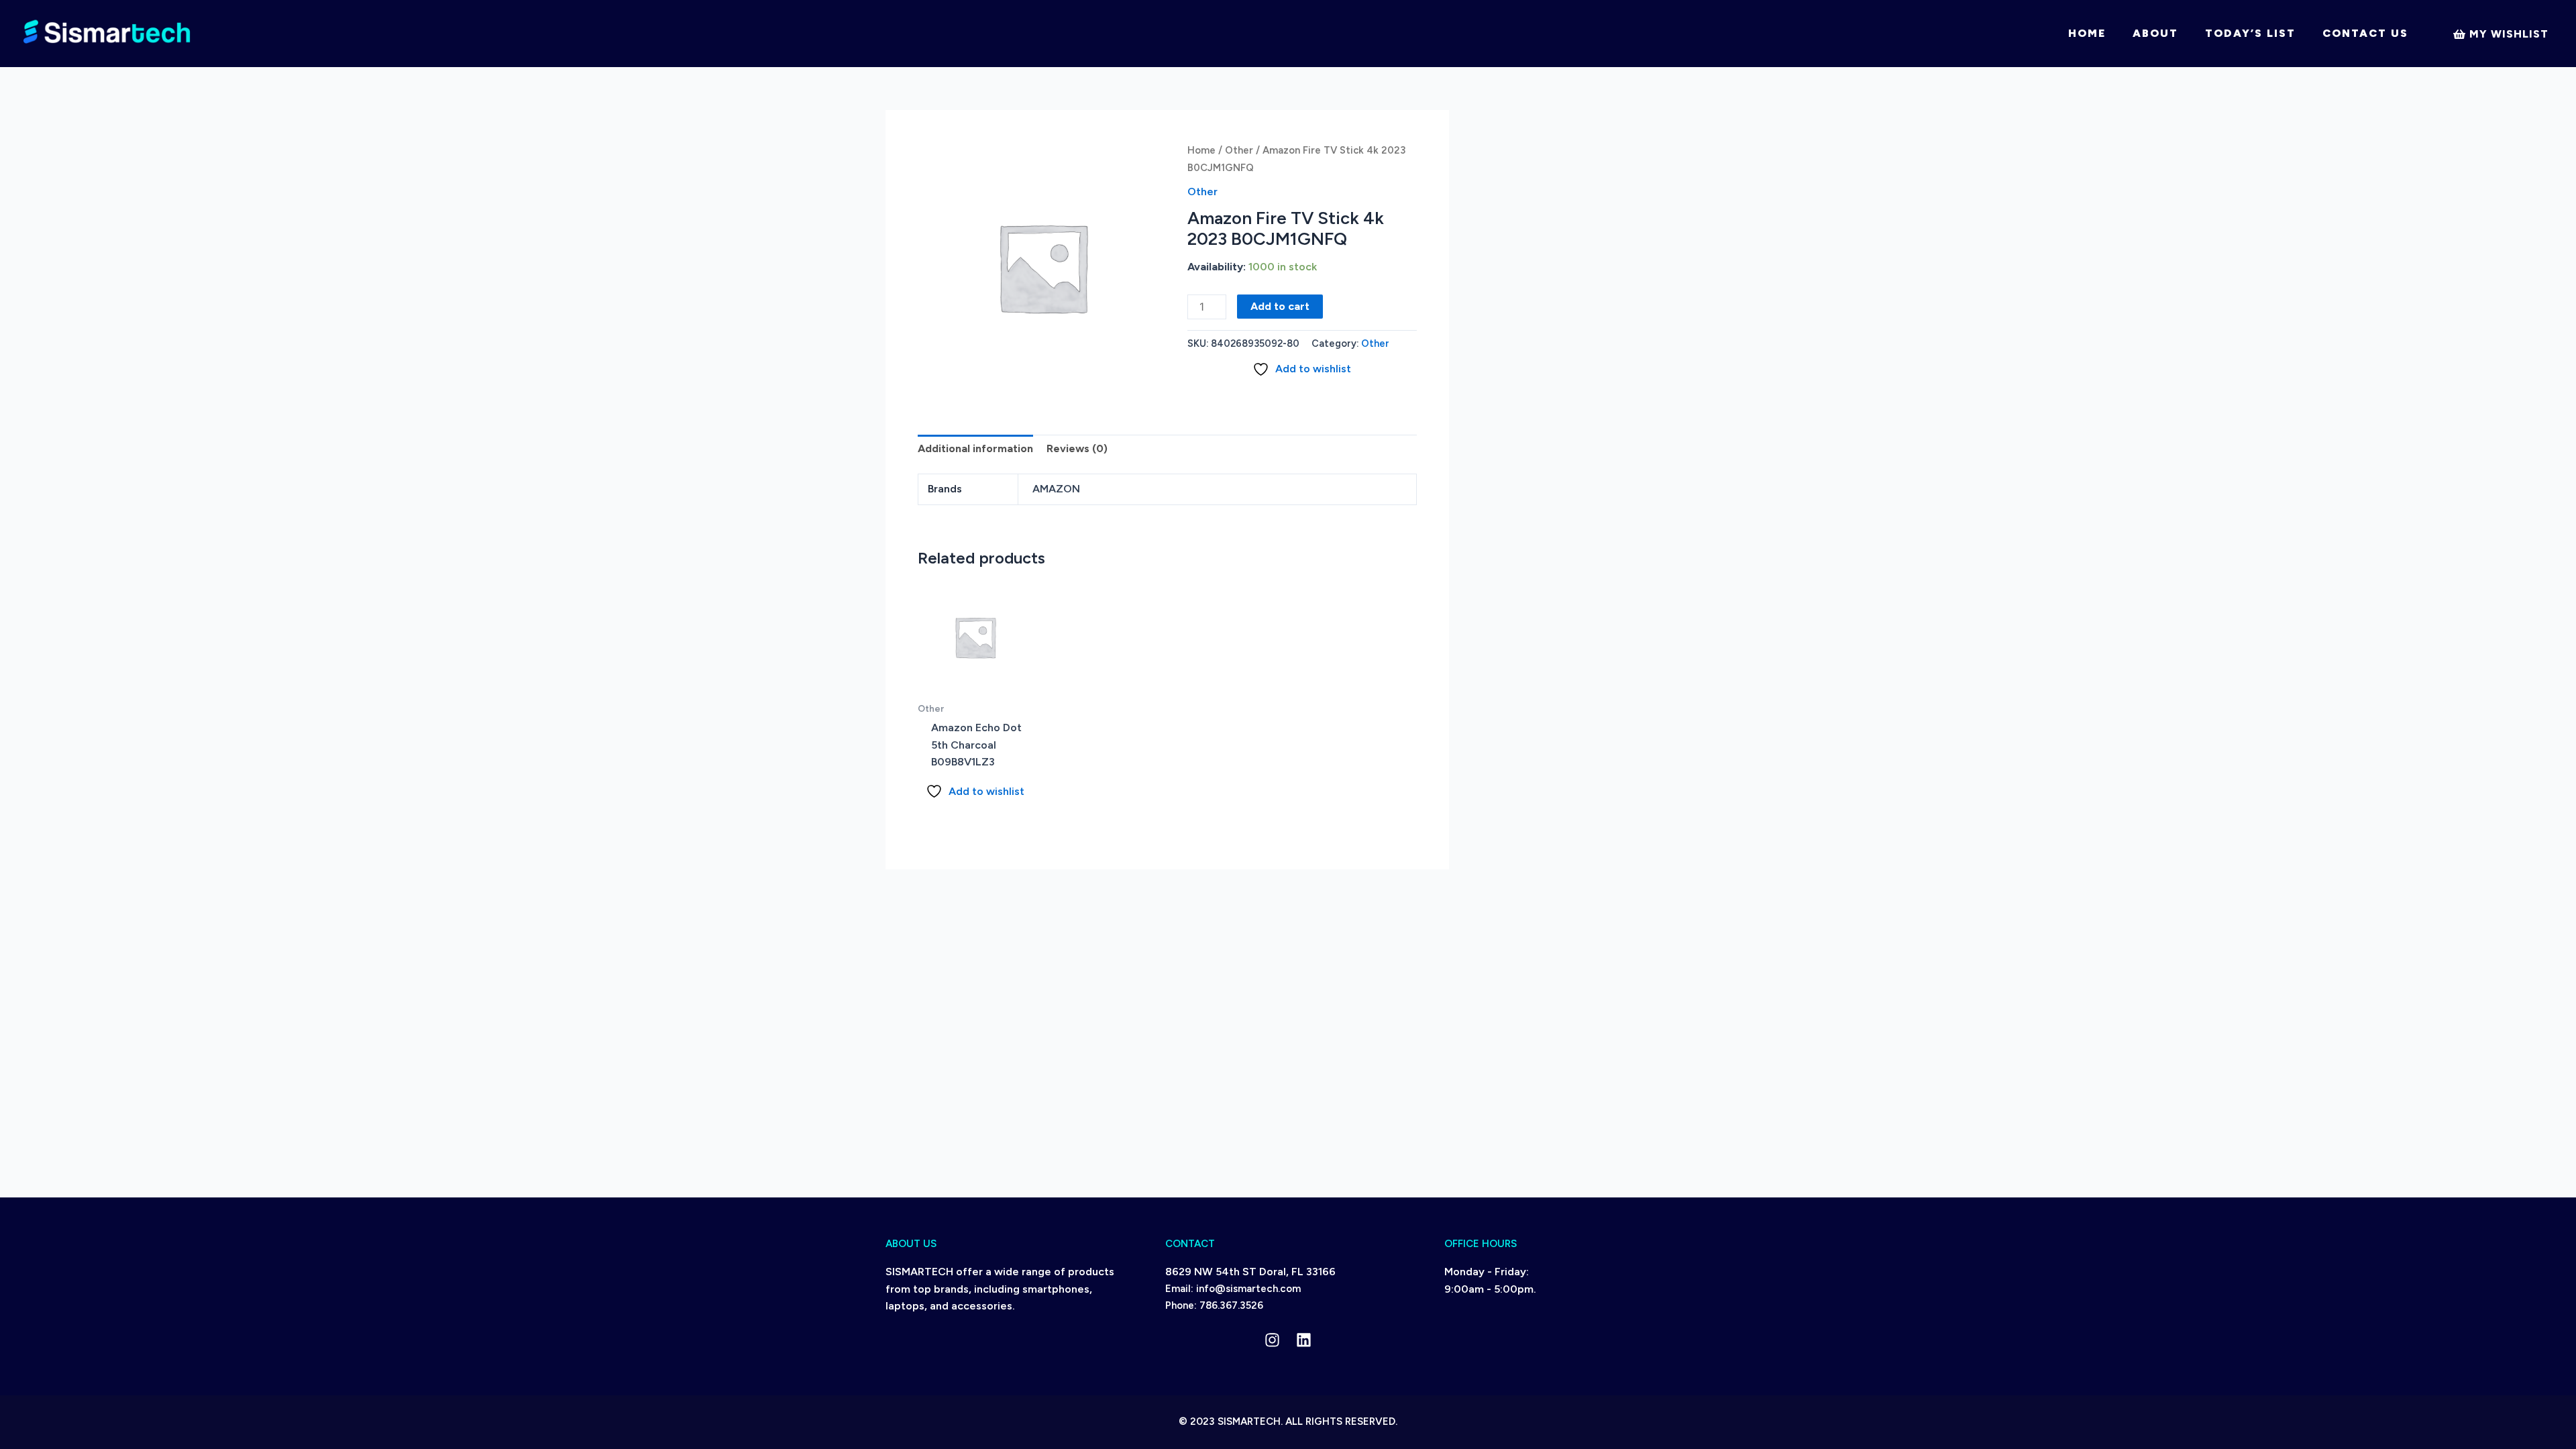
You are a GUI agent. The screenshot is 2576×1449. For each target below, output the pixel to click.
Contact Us (2365, 33)
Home (2087, 33)
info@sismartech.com (1248, 1289)
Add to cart (1280, 306)
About (2155, 33)
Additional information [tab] (975, 448)
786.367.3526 (1231, 1305)
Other (1239, 150)
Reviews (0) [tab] (1077, 448)
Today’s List (2250, 33)
